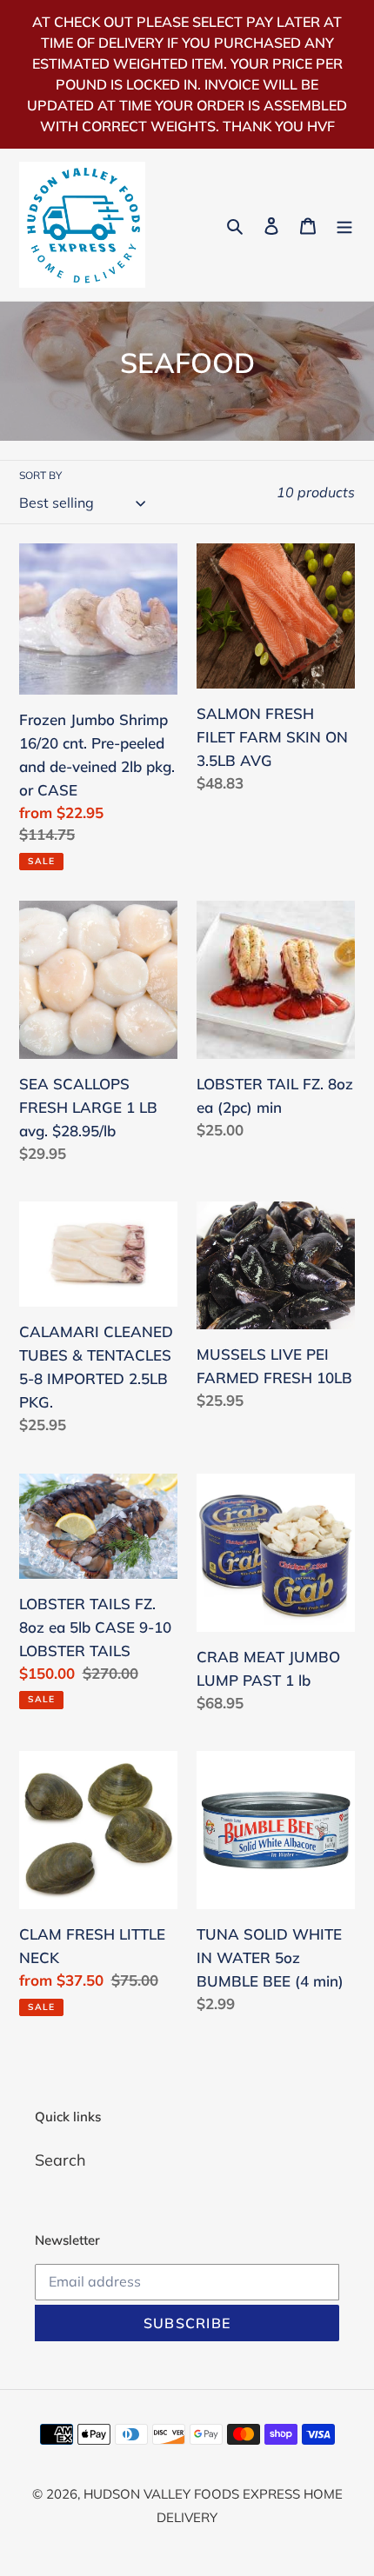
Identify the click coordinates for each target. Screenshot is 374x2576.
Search (60, 2160)
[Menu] (344, 225)
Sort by (40, 475)
